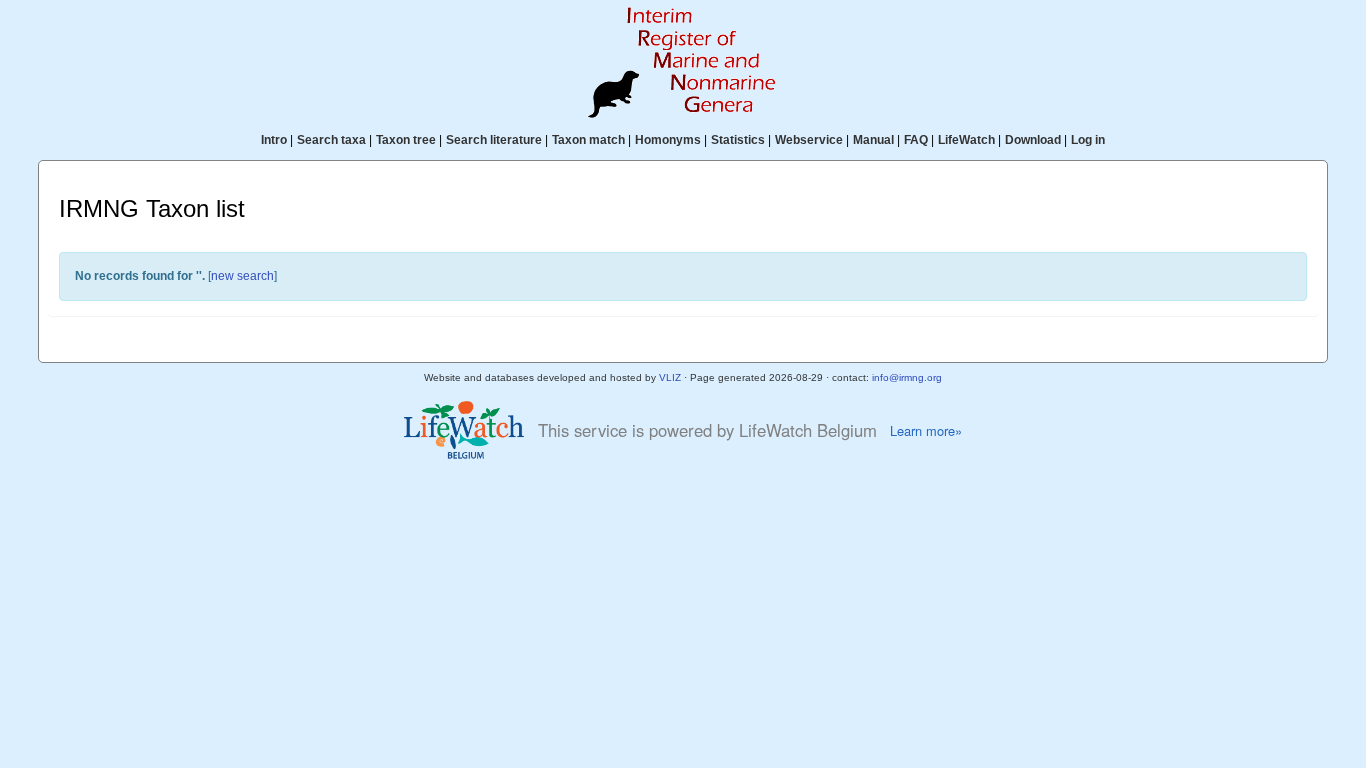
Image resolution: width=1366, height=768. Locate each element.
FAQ (916, 140)
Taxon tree (406, 140)
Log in (1088, 140)
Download (1033, 140)
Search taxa (331, 140)
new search (242, 276)
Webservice (809, 140)
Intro (274, 140)
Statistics (738, 140)
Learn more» (926, 431)
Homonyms (668, 140)
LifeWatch (966, 140)
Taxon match (588, 140)
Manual (873, 140)
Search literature (494, 140)
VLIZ (670, 377)
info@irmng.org (907, 377)
